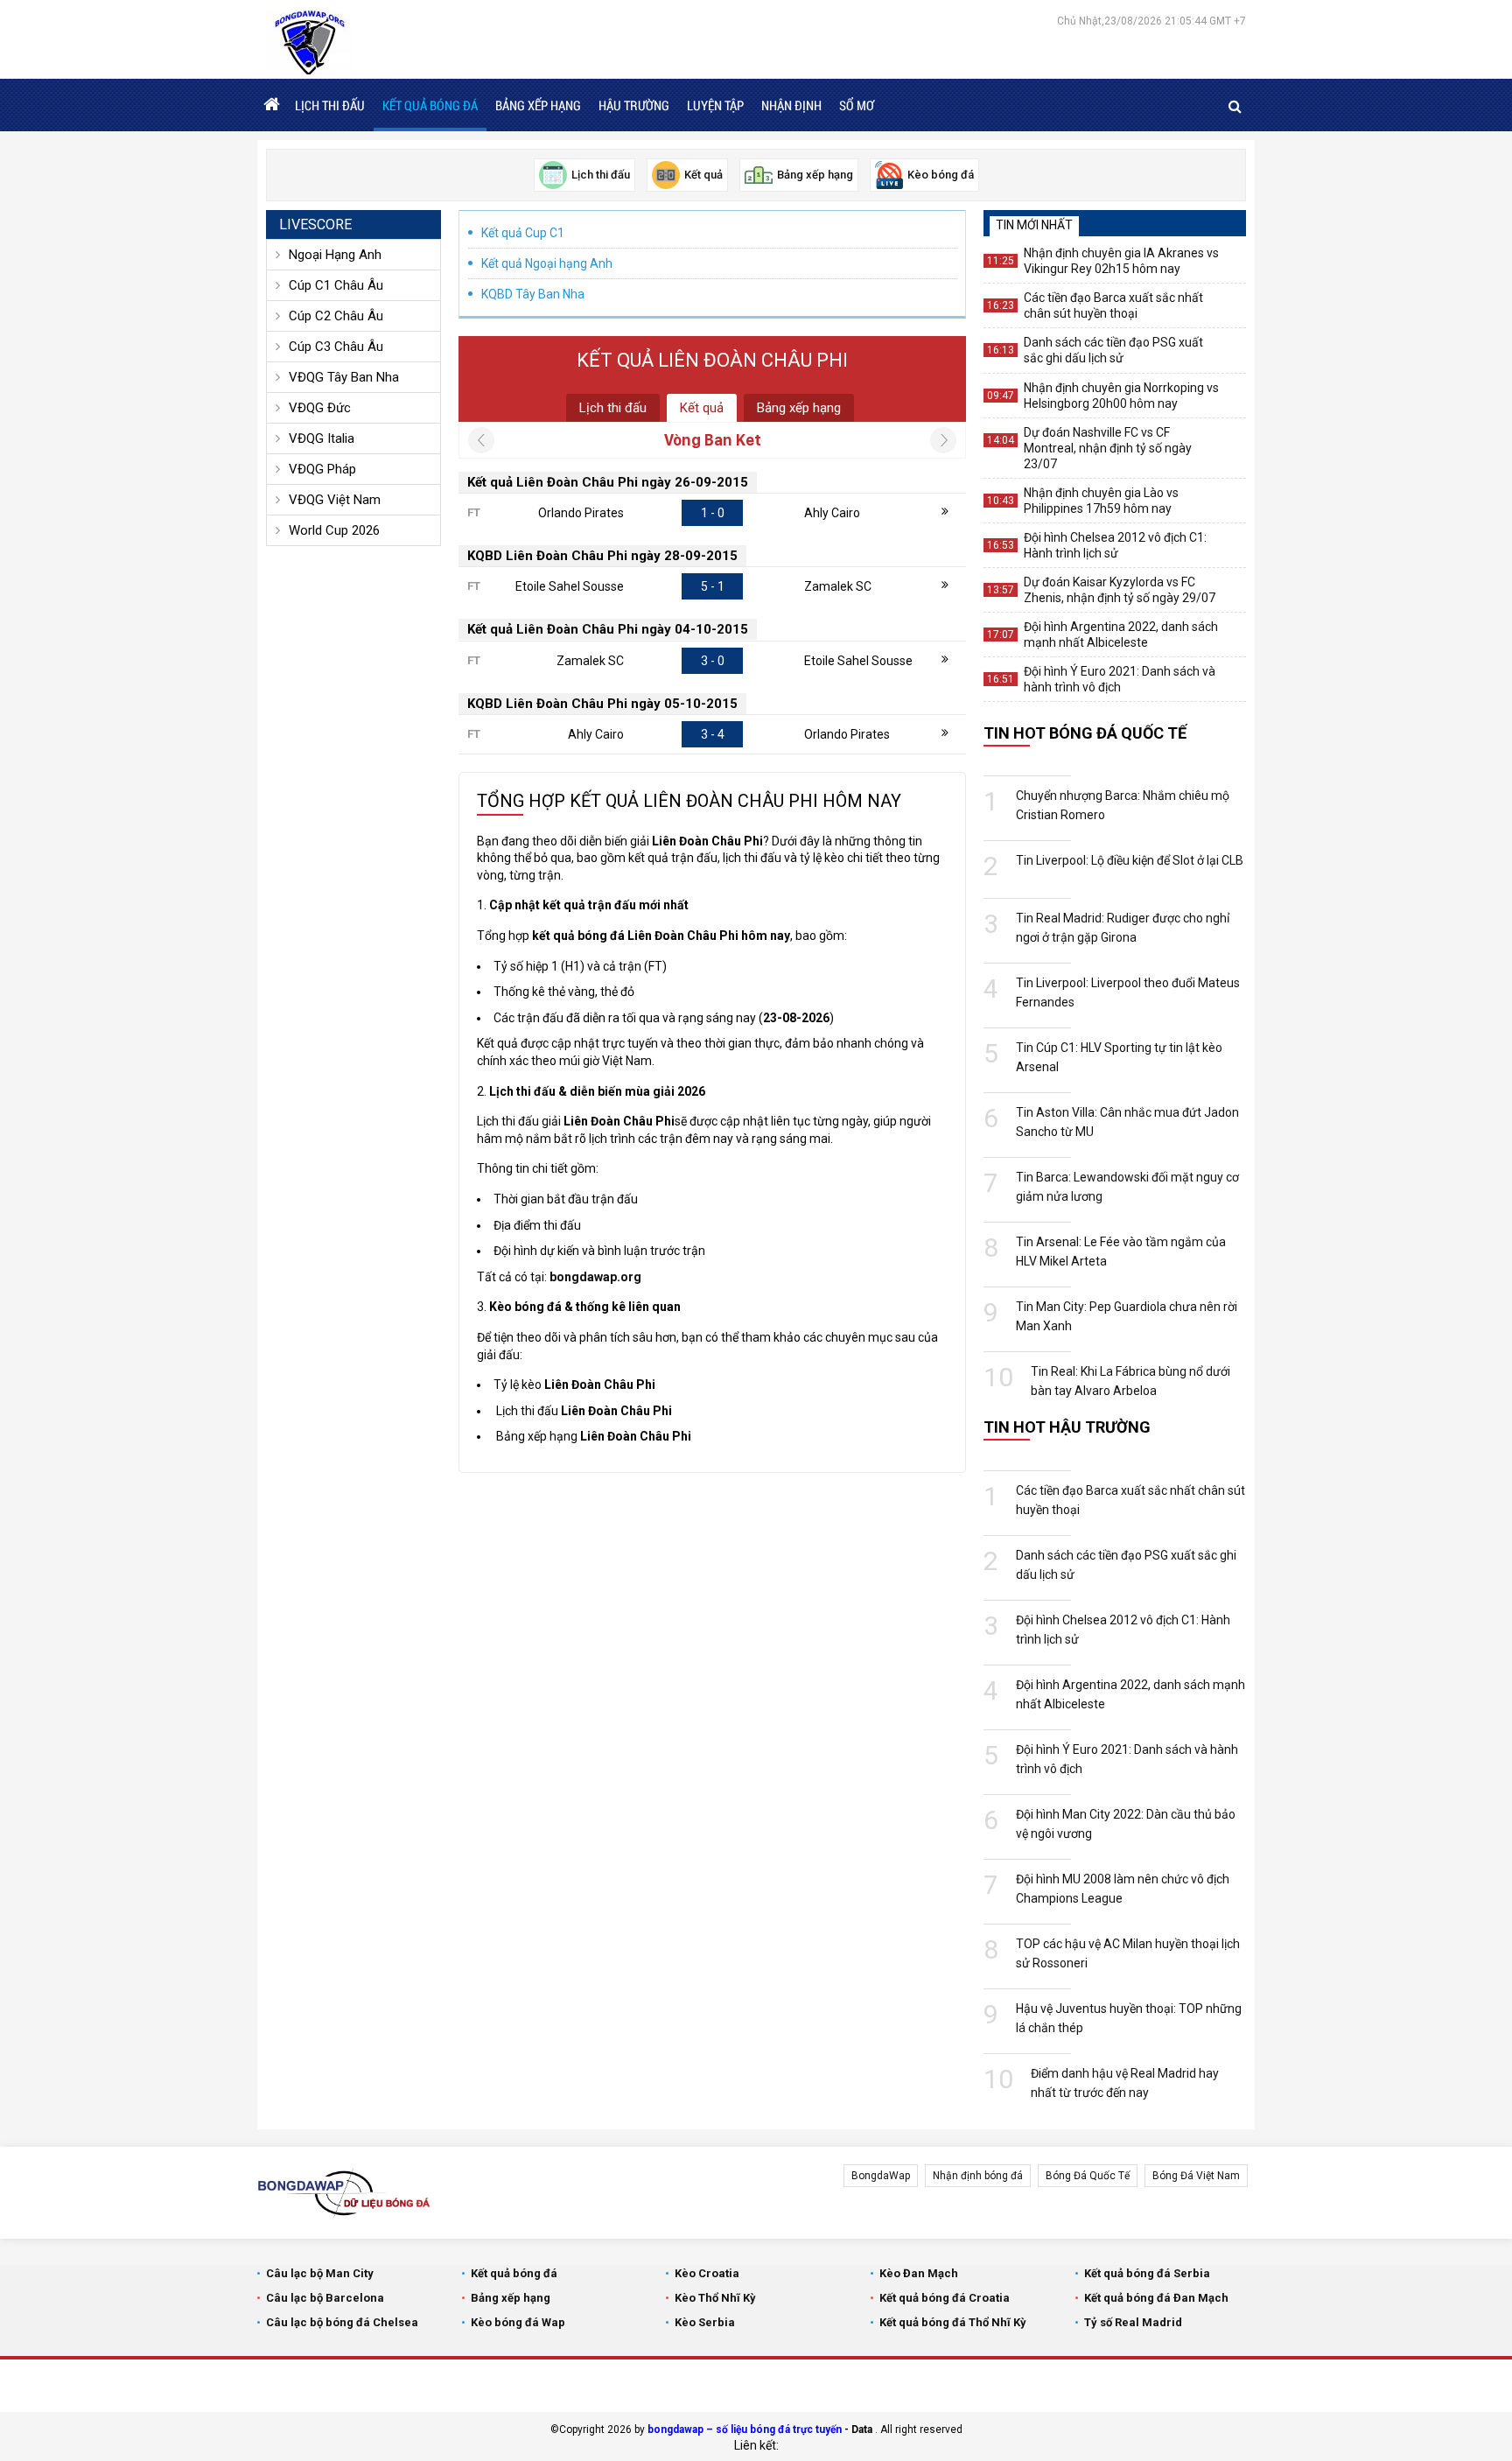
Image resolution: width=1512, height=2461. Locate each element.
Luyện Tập (715, 105)
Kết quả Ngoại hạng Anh (547, 263)
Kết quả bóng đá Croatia (945, 2298)
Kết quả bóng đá (430, 105)
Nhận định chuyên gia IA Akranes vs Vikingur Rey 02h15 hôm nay (1121, 261)
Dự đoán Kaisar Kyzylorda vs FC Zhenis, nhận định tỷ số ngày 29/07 (1120, 590)
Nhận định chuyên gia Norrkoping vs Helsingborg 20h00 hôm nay (1121, 396)
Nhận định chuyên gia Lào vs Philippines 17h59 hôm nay (1101, 501)
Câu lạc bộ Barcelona (325, 2298)
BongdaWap (881, 2176)
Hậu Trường (634, 105)
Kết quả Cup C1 (523, 233)
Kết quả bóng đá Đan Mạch (1156, 2298)
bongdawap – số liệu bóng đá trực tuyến (745, 2429)
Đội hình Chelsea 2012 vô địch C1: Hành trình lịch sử (1115, 545)
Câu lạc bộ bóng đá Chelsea (342, 2322)
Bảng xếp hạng (538, 105)
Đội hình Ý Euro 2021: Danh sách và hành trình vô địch (1120, 679)
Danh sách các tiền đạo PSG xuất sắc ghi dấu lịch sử (1113, 350)
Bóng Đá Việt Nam (1196, 2176)
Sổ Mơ (857, 105)
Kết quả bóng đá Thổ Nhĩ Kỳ (953, 2322)
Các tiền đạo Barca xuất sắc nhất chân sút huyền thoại (1113, 305)
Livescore (315, 224)
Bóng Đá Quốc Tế (1088, 2176)
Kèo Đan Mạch (919, 2273)
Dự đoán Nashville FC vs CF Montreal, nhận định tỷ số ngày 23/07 (1108, 448)
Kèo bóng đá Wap (518, 2322)
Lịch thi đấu (330, 105)
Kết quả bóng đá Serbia (1147, 2273)
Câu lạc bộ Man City (320, 2273)
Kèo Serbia (705, 2322)
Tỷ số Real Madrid (1133, 2322)
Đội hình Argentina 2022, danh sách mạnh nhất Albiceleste (1121, 635)
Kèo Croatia (707, 2273)
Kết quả (702, 408)
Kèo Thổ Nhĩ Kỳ (715, 2298)
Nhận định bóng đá (978, 2176)
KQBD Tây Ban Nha (533, 294)
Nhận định (791, 105)
